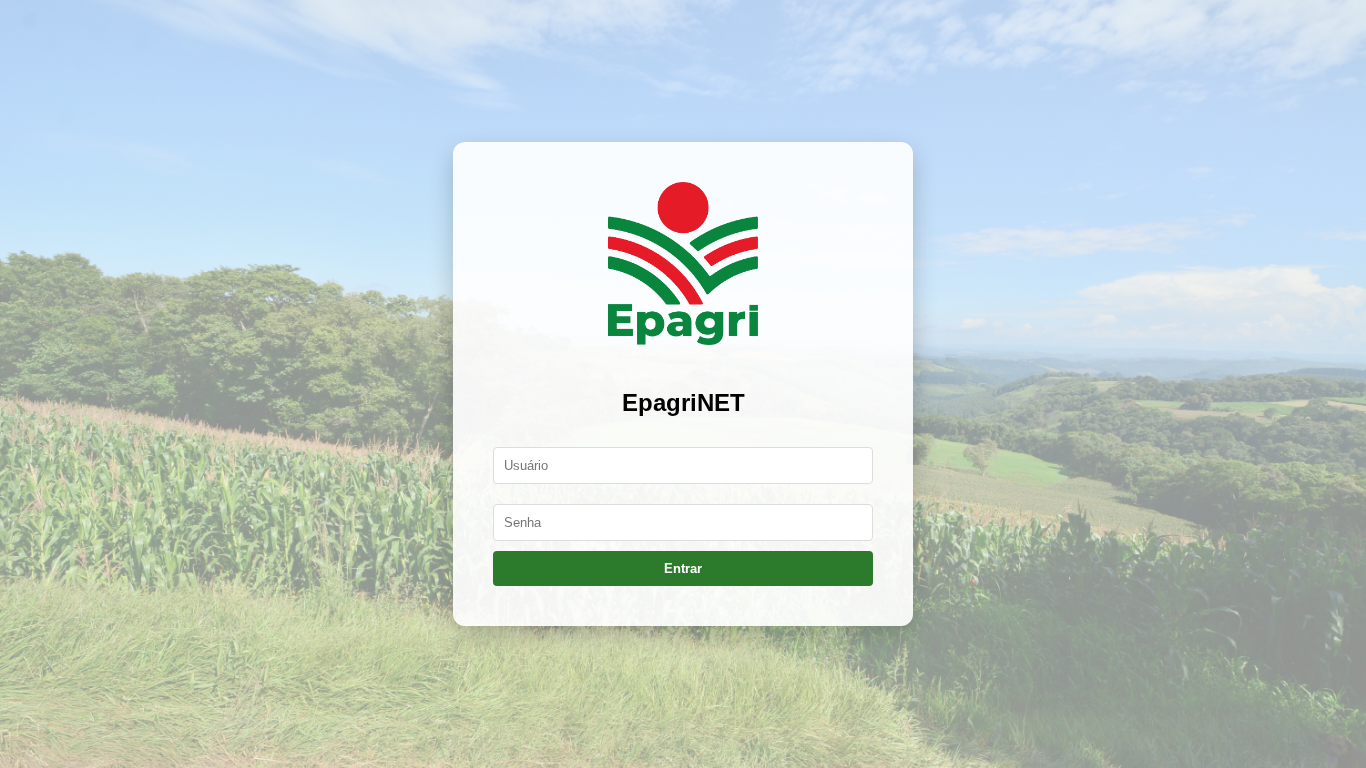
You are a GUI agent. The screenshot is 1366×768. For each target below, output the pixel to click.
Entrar (683, 568)
